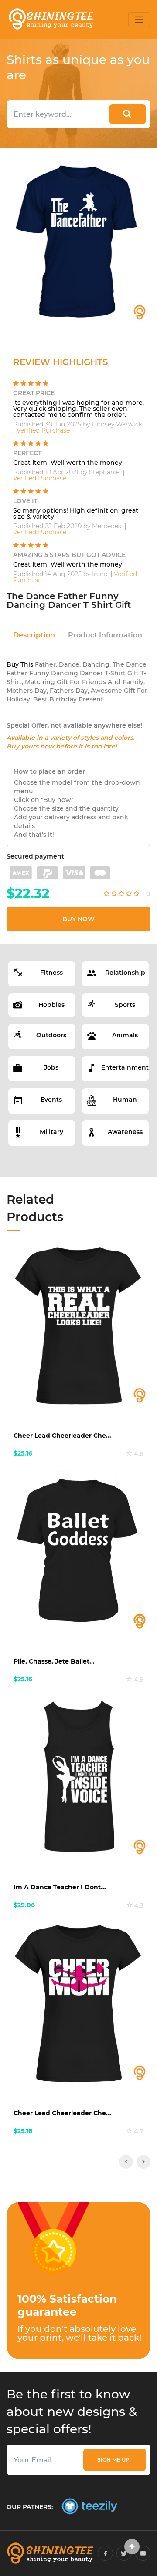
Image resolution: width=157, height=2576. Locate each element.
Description (34, 635)
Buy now (78, 919)
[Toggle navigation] (139, 20)
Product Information (105, 635)
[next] (143, 2162)
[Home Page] (51, 19)
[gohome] (132, 2547)
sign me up (115, 2460)
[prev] (126, 2162)
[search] (128, 114)
